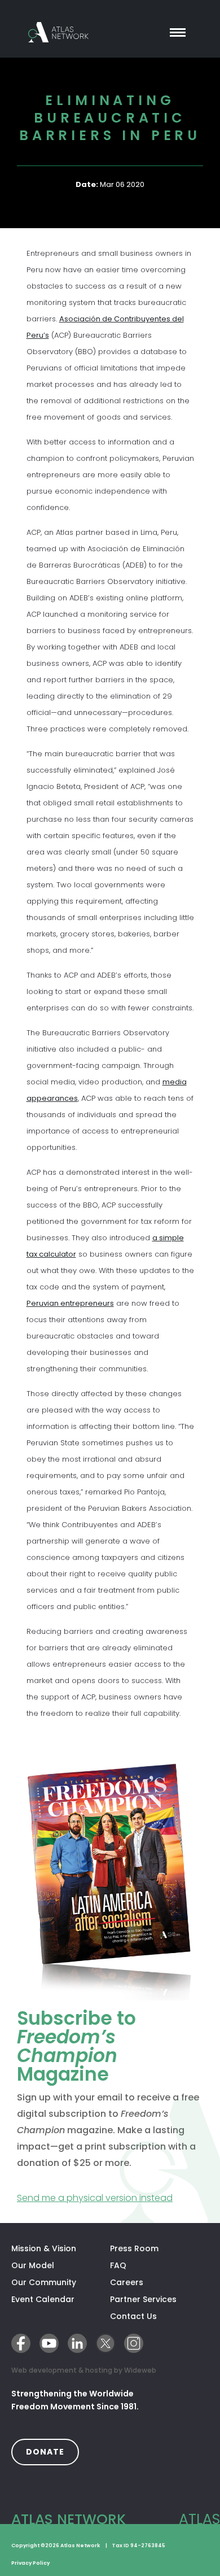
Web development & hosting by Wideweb (84, 2370)
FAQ (118, 2265)
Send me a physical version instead (110, 2198)
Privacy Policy (30, 2563)
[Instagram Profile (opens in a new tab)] (134, 2343)
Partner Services (159, 2299)
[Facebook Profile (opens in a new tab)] (21, 2343)
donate (52, 2451)
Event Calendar (43, 2299)
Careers (127, 2282)
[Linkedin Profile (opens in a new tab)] (77, 2343)
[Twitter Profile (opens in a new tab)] (105, 2343)
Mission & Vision (44, 2248)
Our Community (44, 2282)
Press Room (134, 2248)
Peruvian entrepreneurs (70, 1303)
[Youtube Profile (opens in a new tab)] (49, 2343)
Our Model (33, 2265)
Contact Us (133, 2316)
